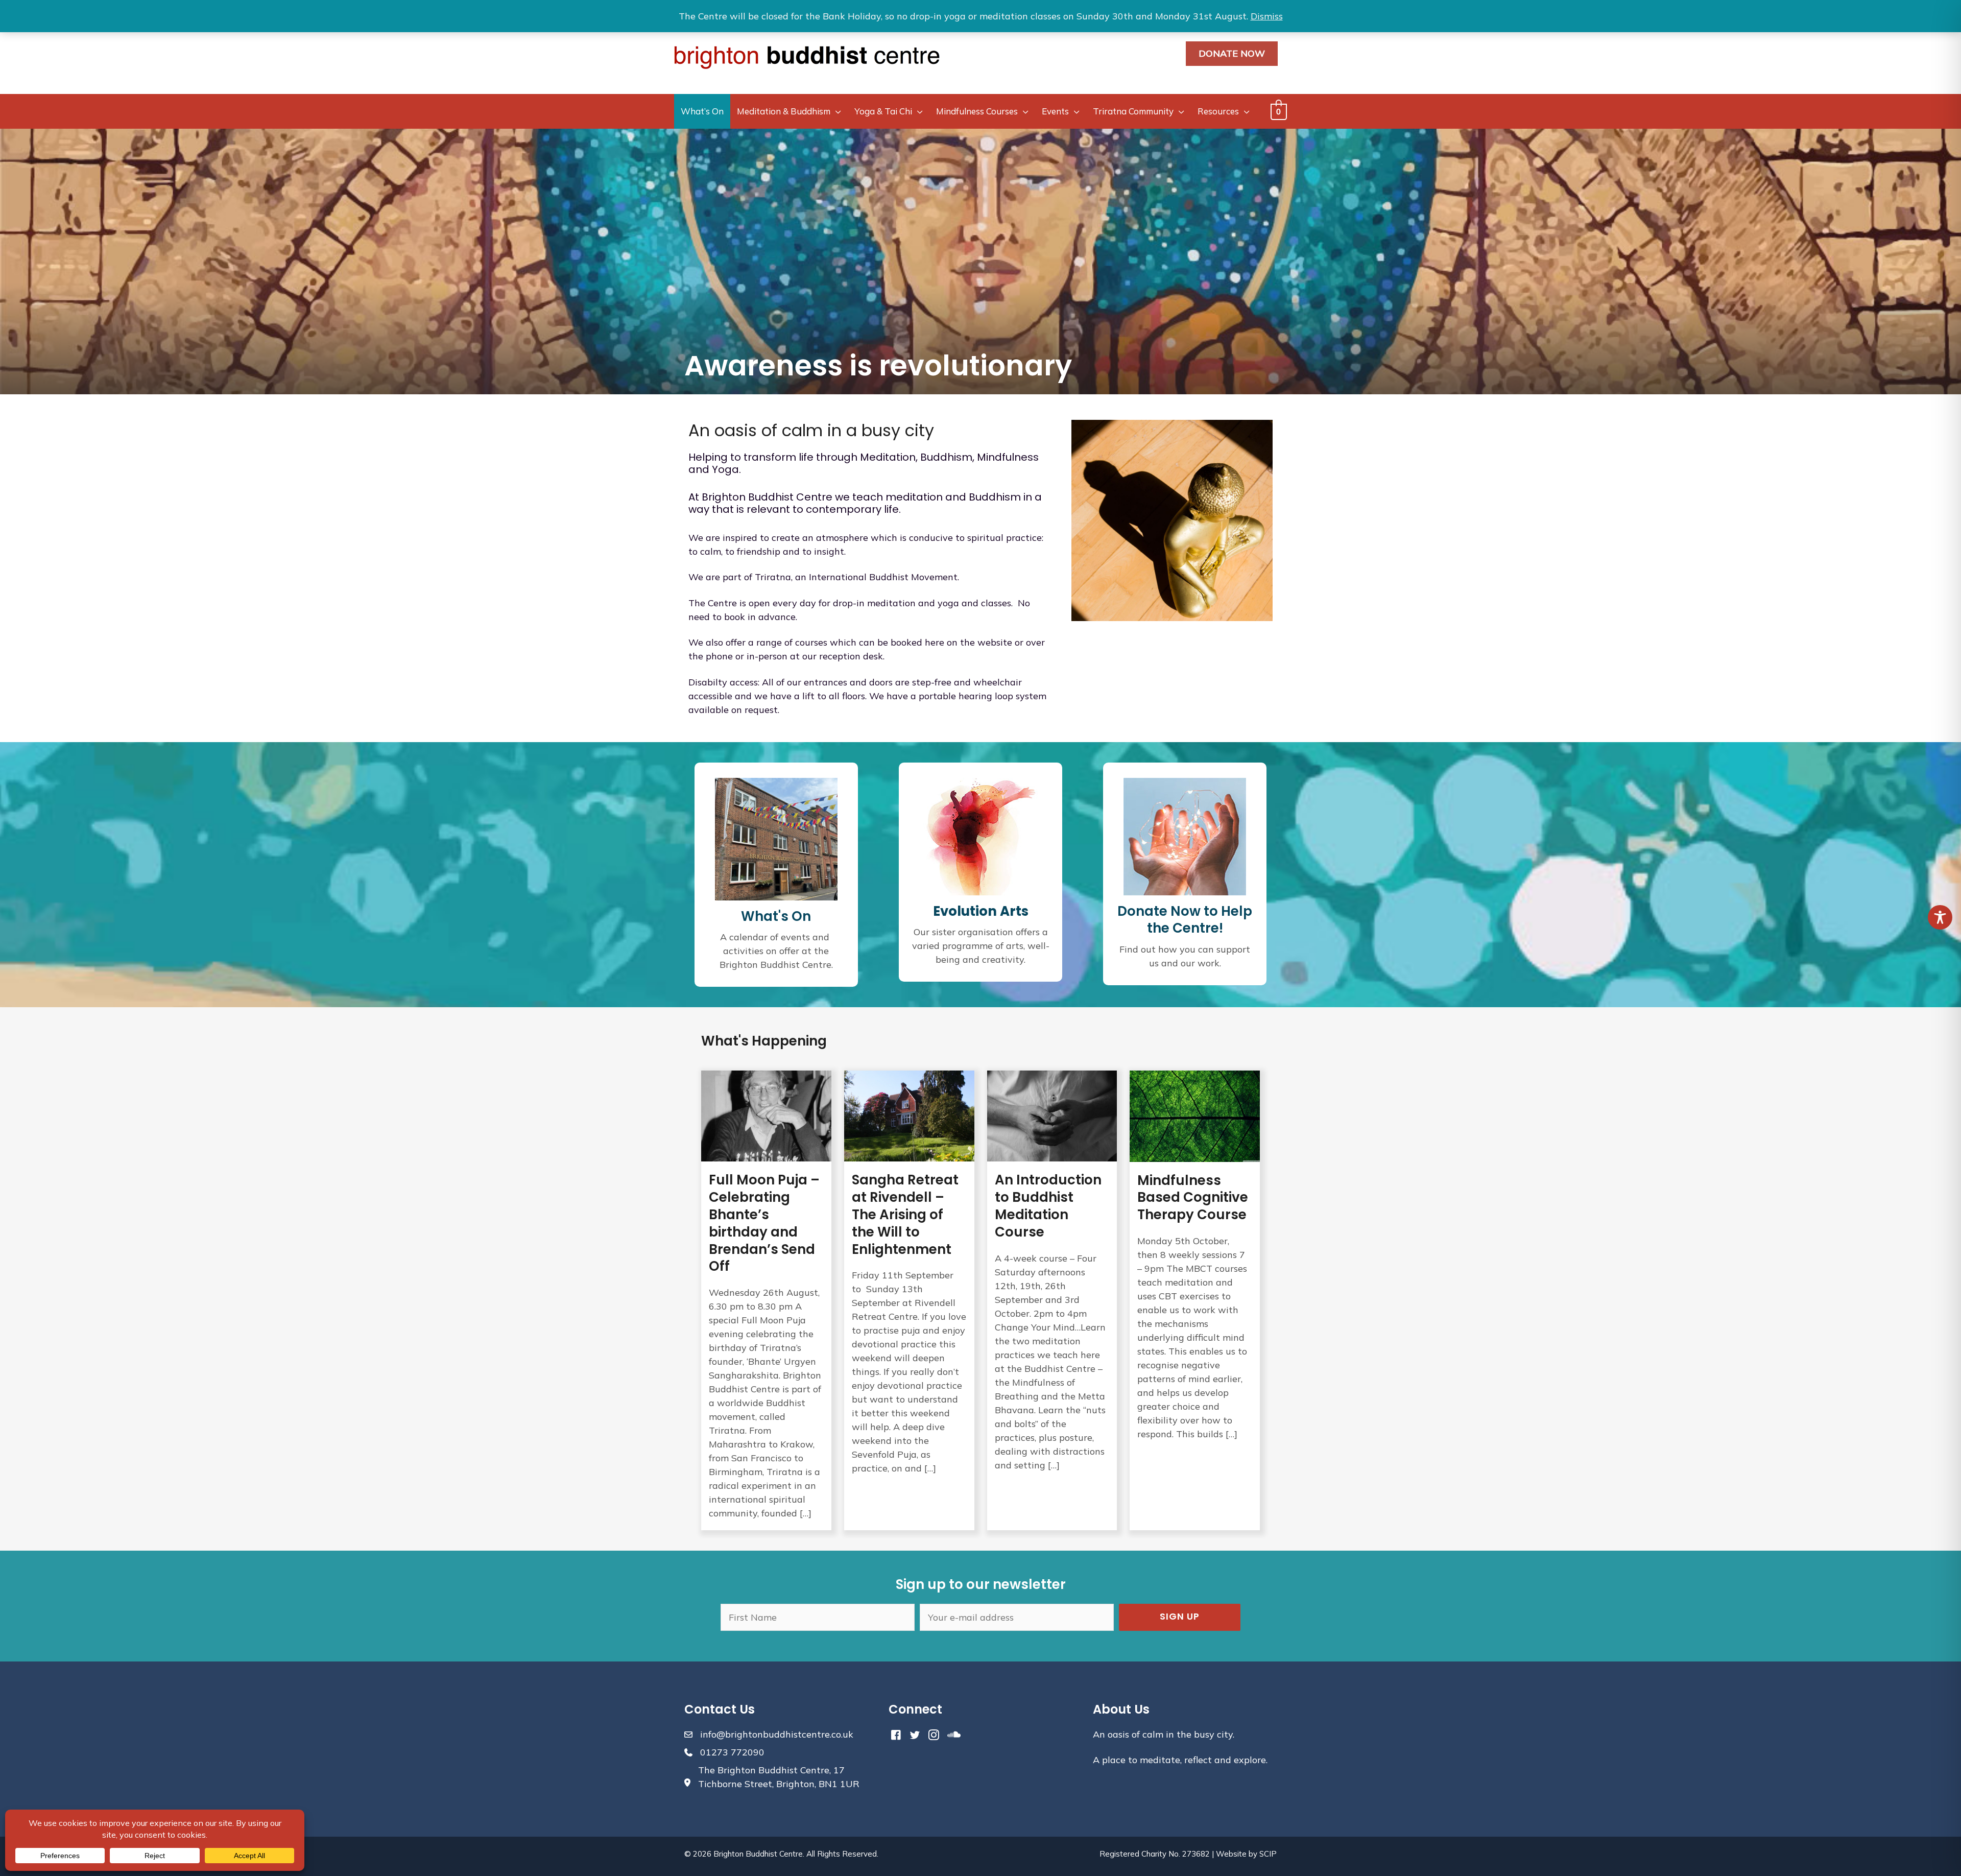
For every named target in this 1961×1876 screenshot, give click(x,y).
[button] (1180, 1617)
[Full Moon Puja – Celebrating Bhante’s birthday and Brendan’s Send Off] (766, 1300)
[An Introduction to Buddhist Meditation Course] (1052, 1300)
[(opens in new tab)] (980, 835)
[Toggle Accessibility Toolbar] (1940, 917)
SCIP (1268, 1854)
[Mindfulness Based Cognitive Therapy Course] (1195, 1300)
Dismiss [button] (1267, 16)
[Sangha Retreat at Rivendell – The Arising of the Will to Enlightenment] (909, 1300)
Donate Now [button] (1232, 53)
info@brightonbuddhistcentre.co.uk (777, 1734)
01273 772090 (732, 1752)
